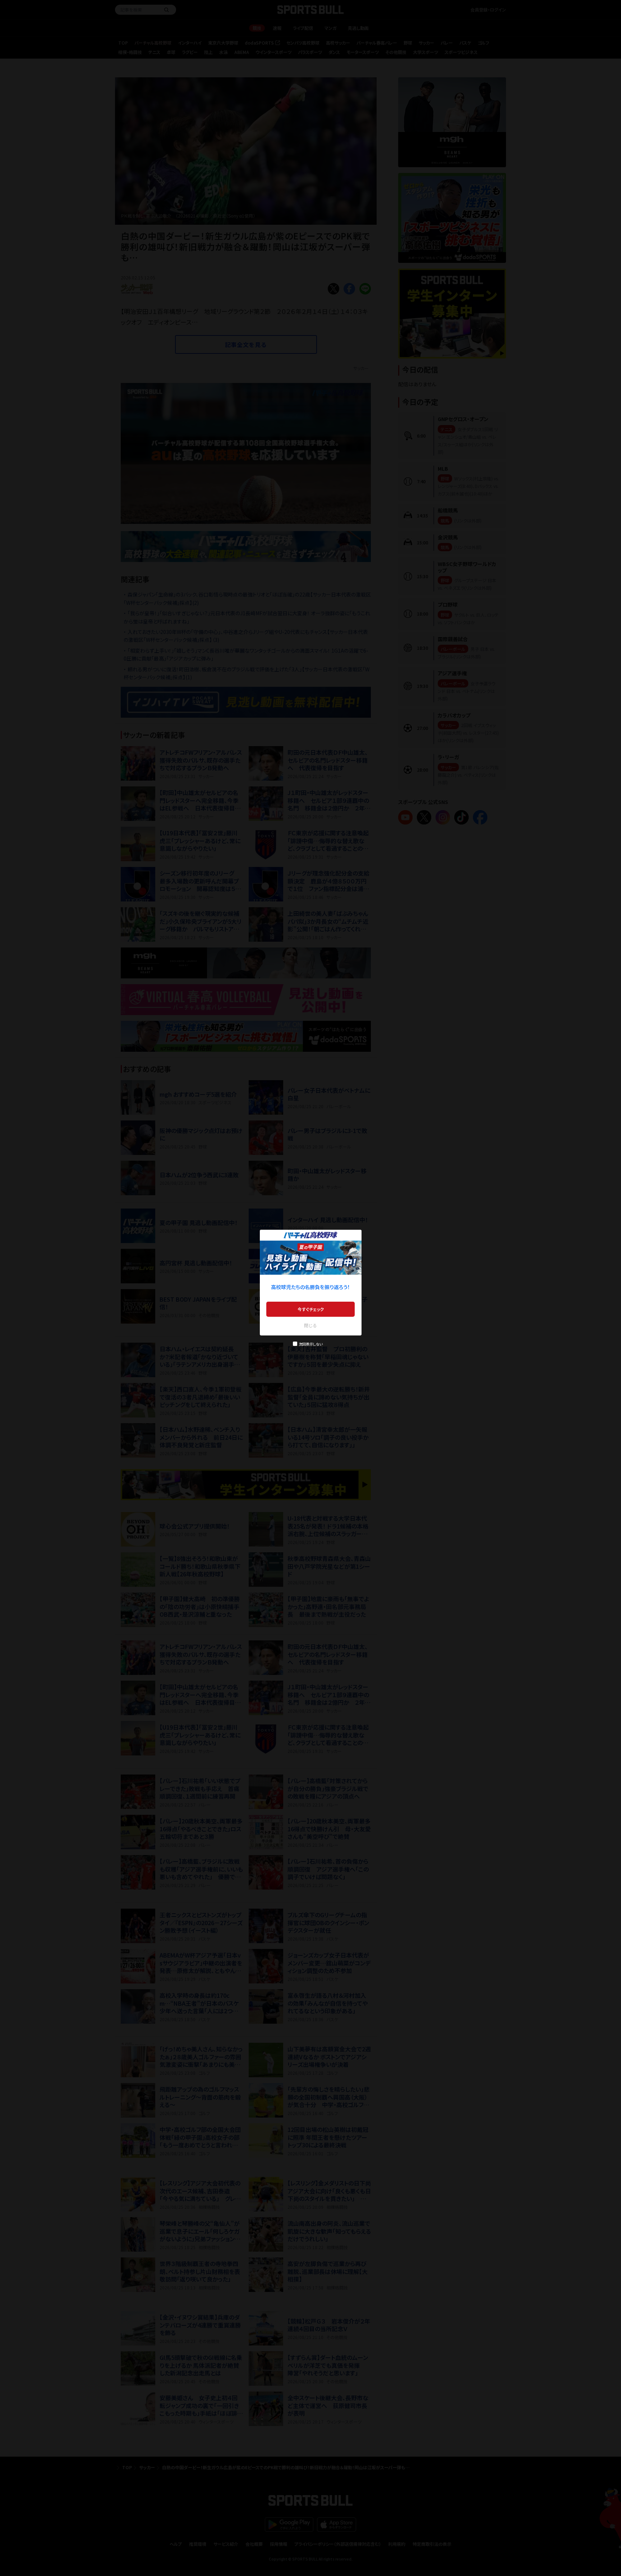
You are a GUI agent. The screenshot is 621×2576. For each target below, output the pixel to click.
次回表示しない (311, 1344)
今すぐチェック (311, 1309)
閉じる (310, 1325)
